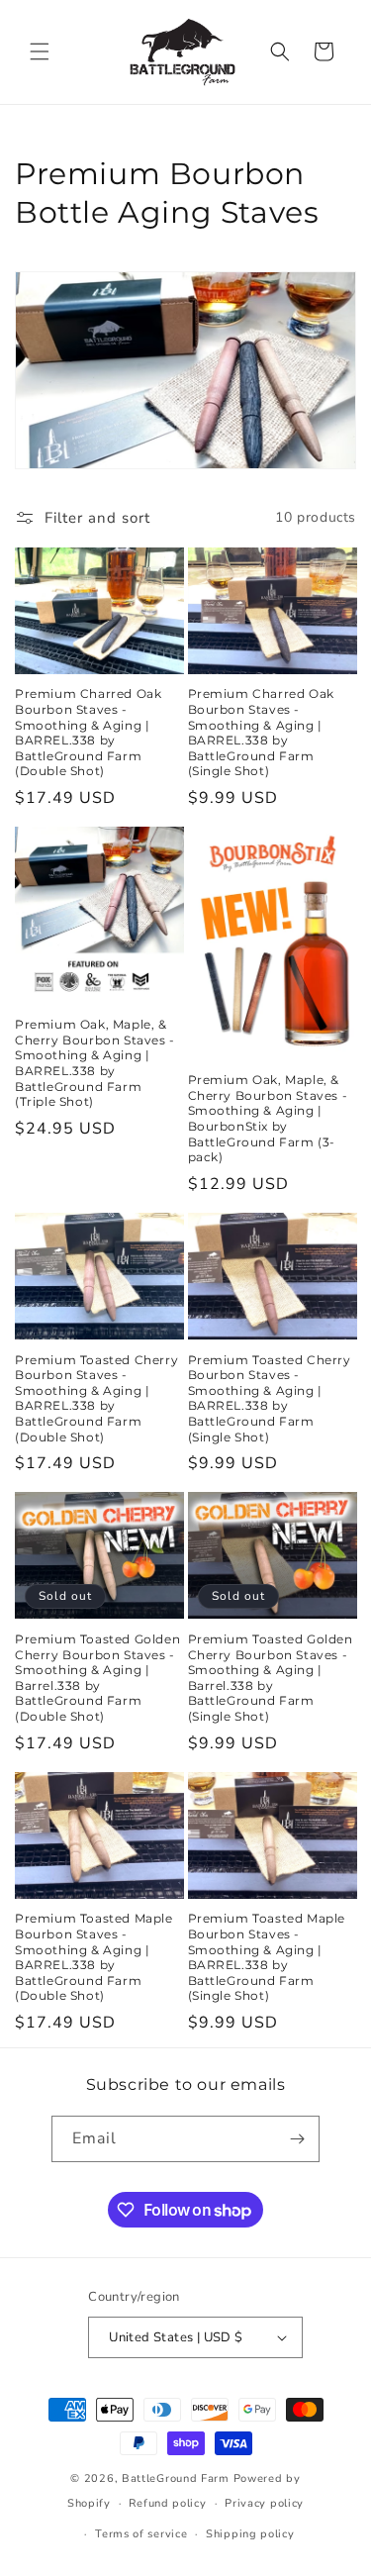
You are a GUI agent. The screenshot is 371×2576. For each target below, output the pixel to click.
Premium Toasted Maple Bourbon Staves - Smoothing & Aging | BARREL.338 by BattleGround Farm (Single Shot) (267, 1957)
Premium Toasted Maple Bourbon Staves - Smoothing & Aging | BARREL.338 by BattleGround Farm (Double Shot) (94, 1957)
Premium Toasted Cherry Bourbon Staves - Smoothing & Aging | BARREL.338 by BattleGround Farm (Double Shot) (96, 1398)
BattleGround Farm (176, 2478)
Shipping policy (250, 2534)
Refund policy (167, 2503)
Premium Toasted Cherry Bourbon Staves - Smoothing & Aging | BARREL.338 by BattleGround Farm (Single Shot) (270, 1398)
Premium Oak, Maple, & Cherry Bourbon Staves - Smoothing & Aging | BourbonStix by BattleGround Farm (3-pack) (268, 1118)
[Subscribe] (297, 2139)
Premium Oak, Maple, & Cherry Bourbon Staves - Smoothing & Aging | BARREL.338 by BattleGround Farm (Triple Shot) (95, 1063)
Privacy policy (264, 2503)
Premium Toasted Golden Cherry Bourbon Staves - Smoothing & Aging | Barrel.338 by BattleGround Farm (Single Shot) (271, 1678)
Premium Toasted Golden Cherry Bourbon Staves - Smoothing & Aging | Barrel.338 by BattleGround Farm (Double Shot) (97, 1678)
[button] (40, 51)
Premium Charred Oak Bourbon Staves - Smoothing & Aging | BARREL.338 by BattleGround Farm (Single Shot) (261, 732)
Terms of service (141, 2534)
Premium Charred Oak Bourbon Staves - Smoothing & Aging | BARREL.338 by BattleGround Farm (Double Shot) (88, 732)
